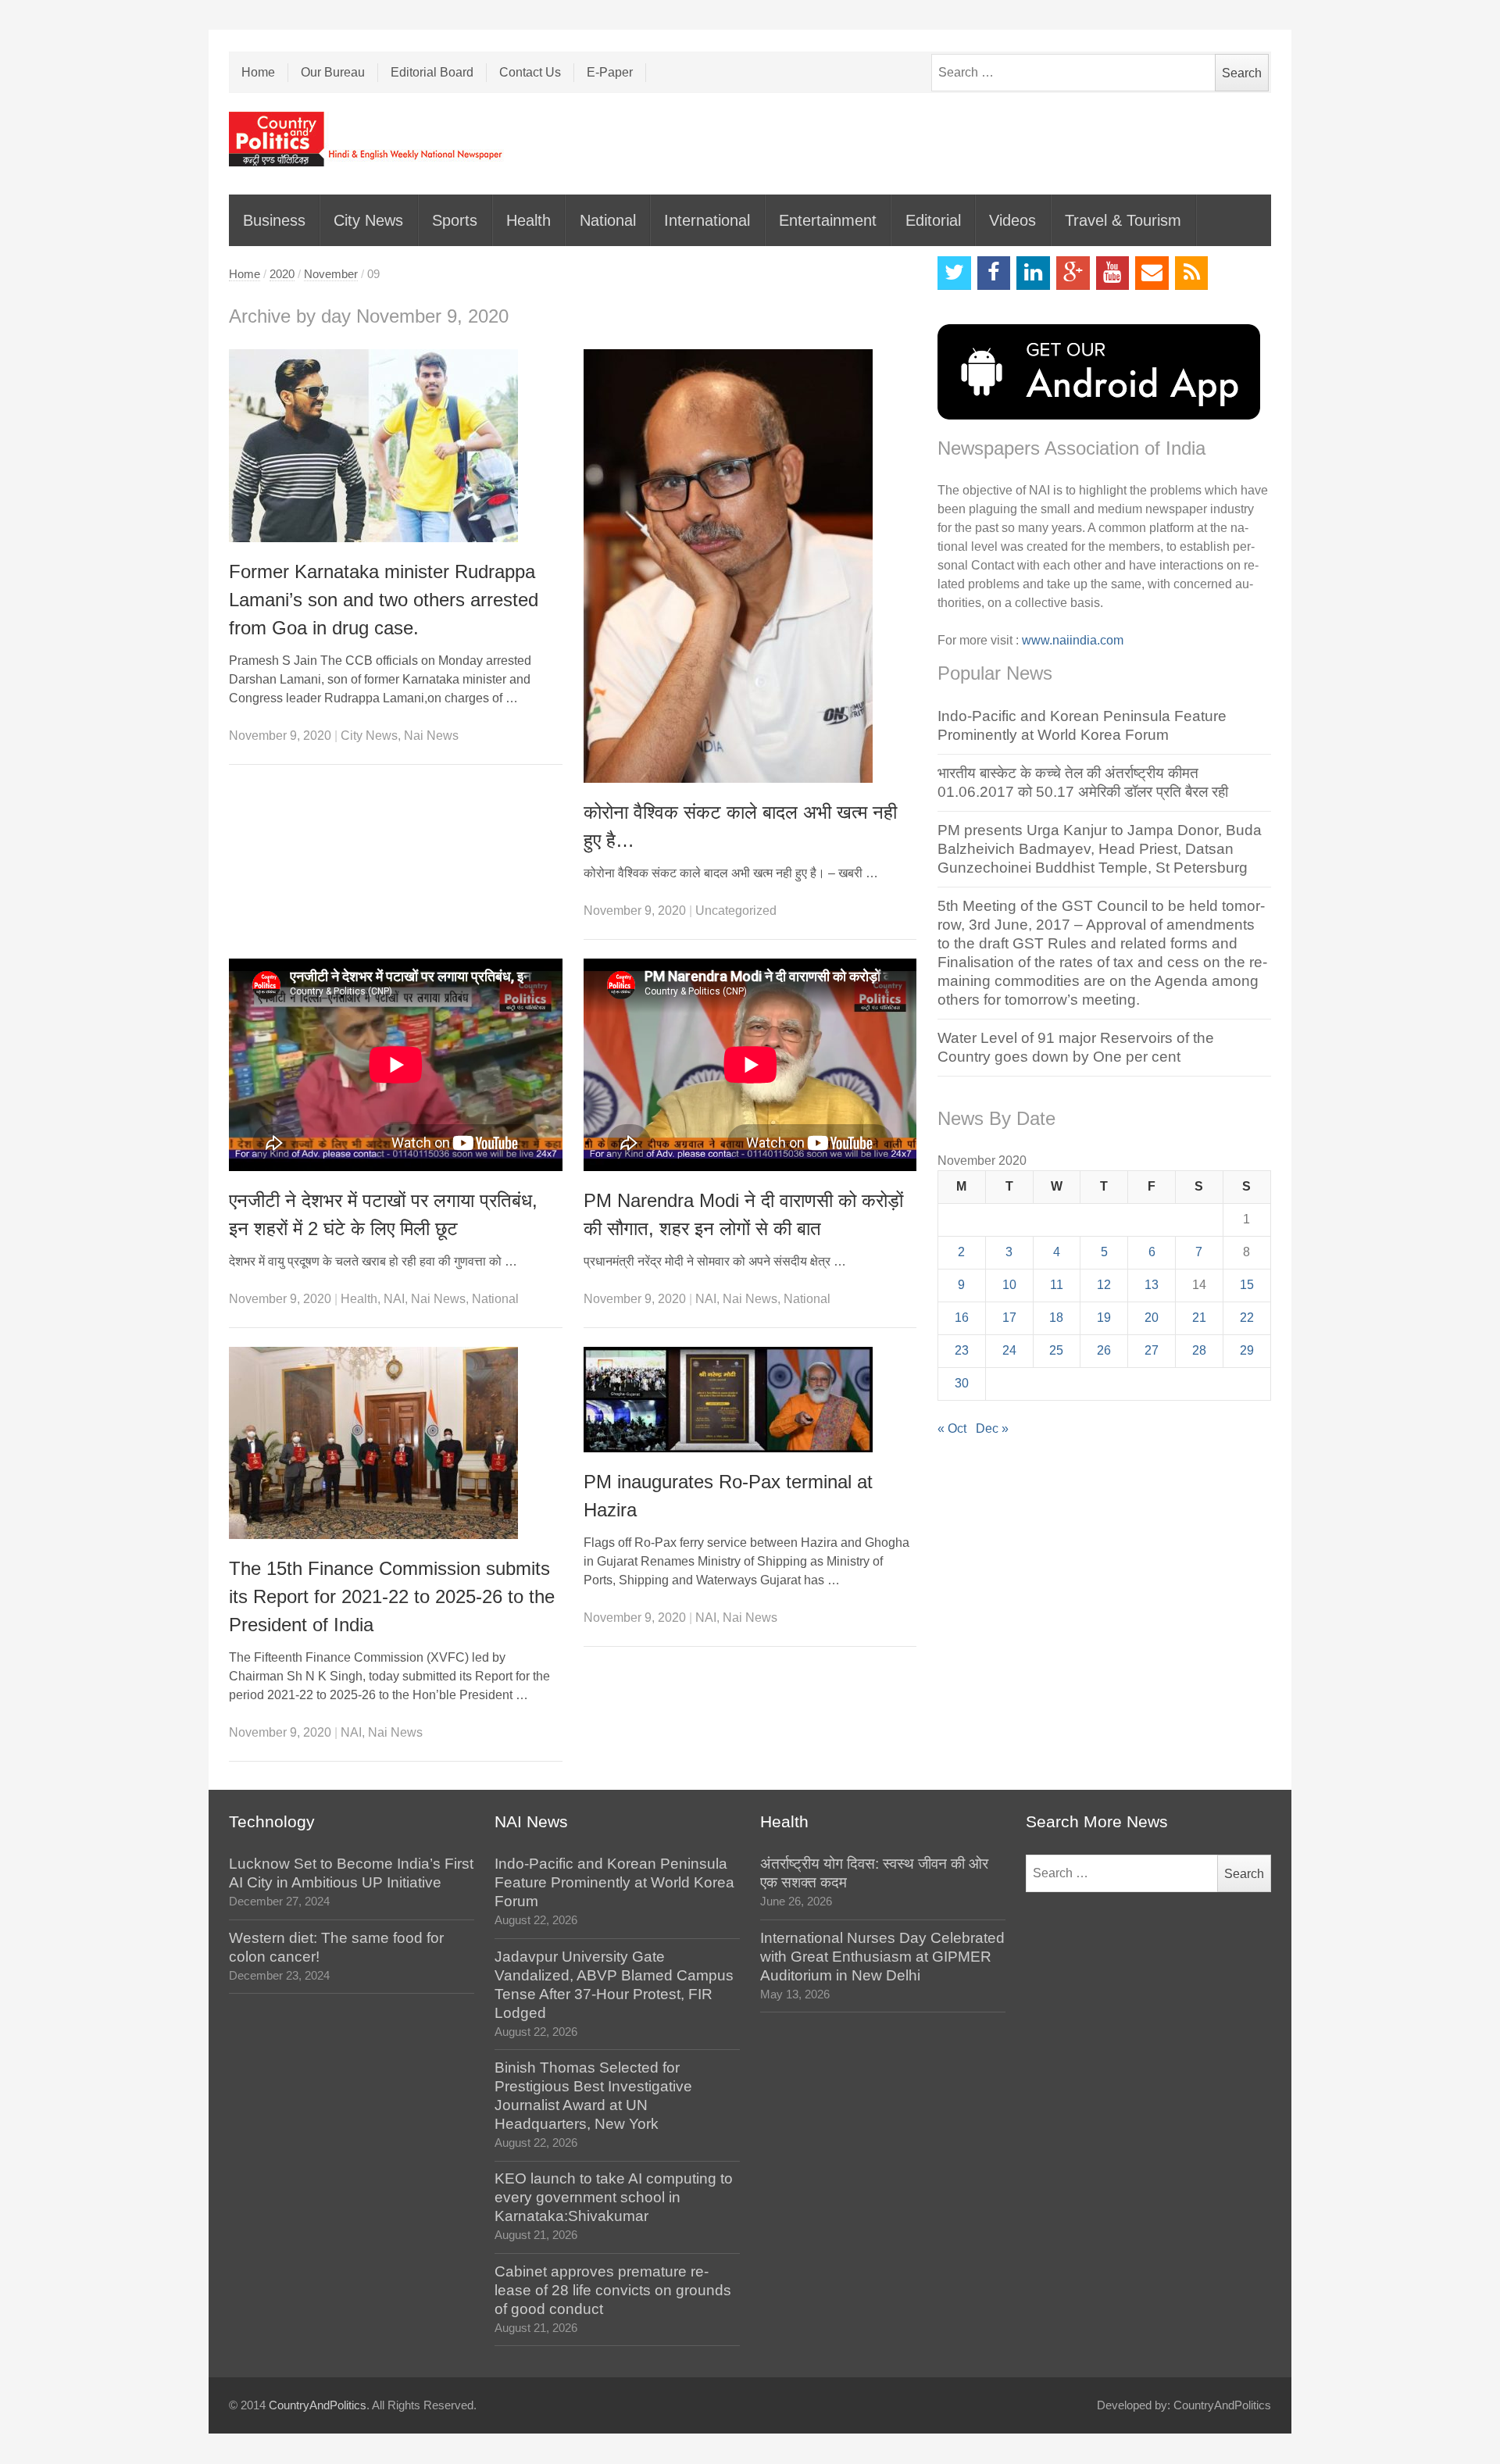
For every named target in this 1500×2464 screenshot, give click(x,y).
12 (1104, 1285)
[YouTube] (1113, 273)
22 (1247, 1318)
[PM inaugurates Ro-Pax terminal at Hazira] (750, 1400)
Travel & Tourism (1123, 220)
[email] (1152, 273)
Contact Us (530, 72)
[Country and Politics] (367, 139)
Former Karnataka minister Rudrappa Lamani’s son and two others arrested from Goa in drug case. (384, 600)
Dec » (992, 1428)
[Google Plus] (1073, 273)
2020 (282, 274)
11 (1057, 1285)
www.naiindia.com (1073, 640)
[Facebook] (994, 273)
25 (1056, 1350)
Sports (455, 220)
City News (368, 220)
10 (1009, 1285)
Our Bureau (333, 72)
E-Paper (610, 72)
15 (1247, 1285)
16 (962, 1318)
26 (1104, 1350)
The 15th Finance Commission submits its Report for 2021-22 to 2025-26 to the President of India (392, 1596)
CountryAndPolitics (318, 2405)
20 (1152, 1318)
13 (1152, 1285)
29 (1247, 1350)
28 (1199, 1350)
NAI (394, 1299)
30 (962, 1383)
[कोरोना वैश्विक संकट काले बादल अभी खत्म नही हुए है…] (750, 566)
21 (1199, 1318)
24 (1009, 1350)
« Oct (952, 1428)
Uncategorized (736, 911)
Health (529, 220)
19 (1104, 1318)
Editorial (933, 220)
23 (962, 1350)
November (331, 274)
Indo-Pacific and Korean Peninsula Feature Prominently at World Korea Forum (614, 1882)
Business (274, 220)
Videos (1012, 220)
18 (1056, 1318)
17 (1009, 1318)
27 (1152, 1350)
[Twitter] (954, 273)
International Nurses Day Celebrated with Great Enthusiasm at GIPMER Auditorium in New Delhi (882, 1957)
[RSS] (1192, 273)
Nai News (431, 736)
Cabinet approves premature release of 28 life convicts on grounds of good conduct (613, 2290)
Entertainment (828, 220)
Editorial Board (432, 72)
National (608, 220)
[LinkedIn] (1033, 273)
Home (258, 72)
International (707, 220)
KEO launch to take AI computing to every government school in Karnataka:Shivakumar (614, 2197)
